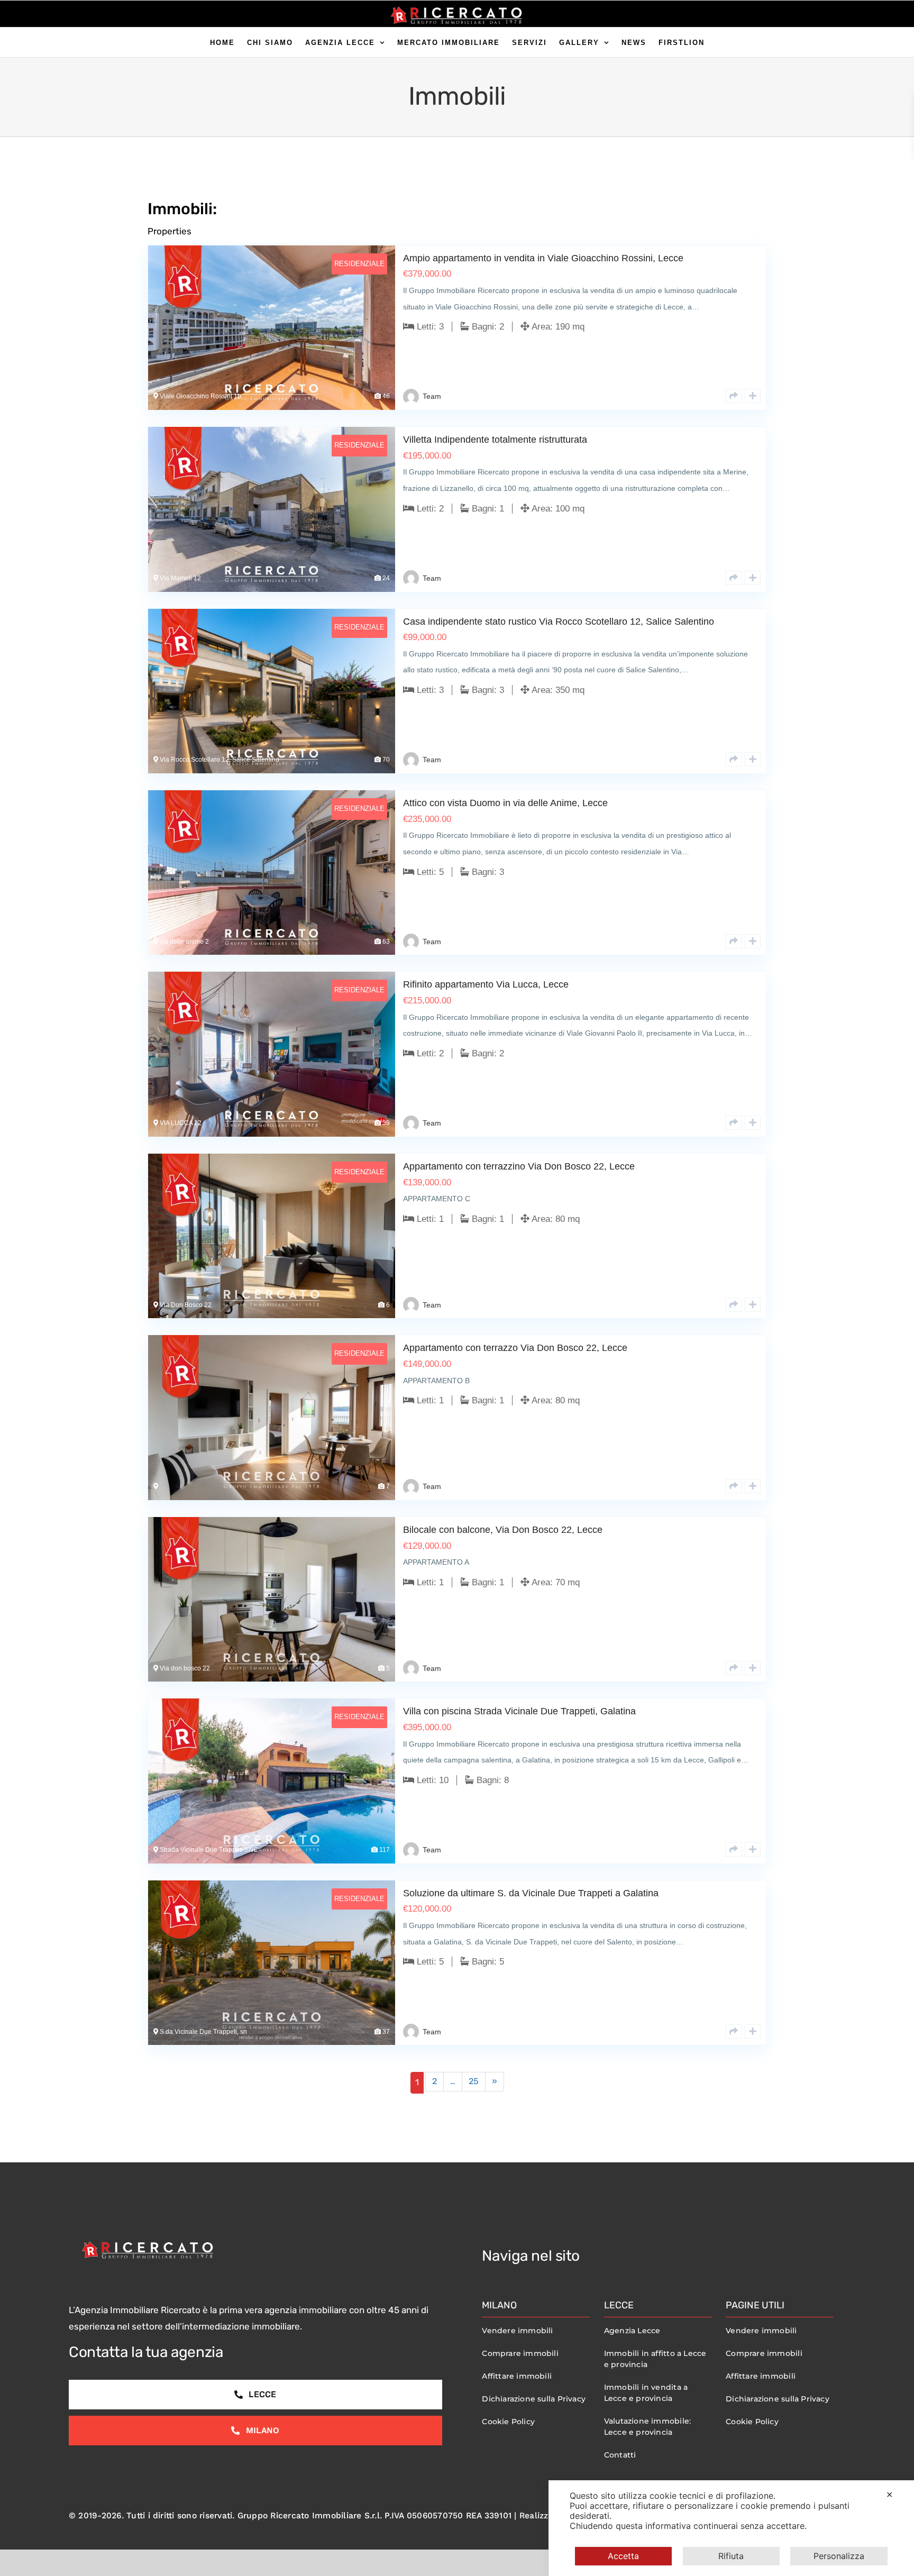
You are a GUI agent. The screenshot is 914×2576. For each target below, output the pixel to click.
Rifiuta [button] (731, 2556)
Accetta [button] (623, 2556)
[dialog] (731, 2528)
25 (474, 2081)
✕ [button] (889, 2495)
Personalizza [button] (839, 2556)
